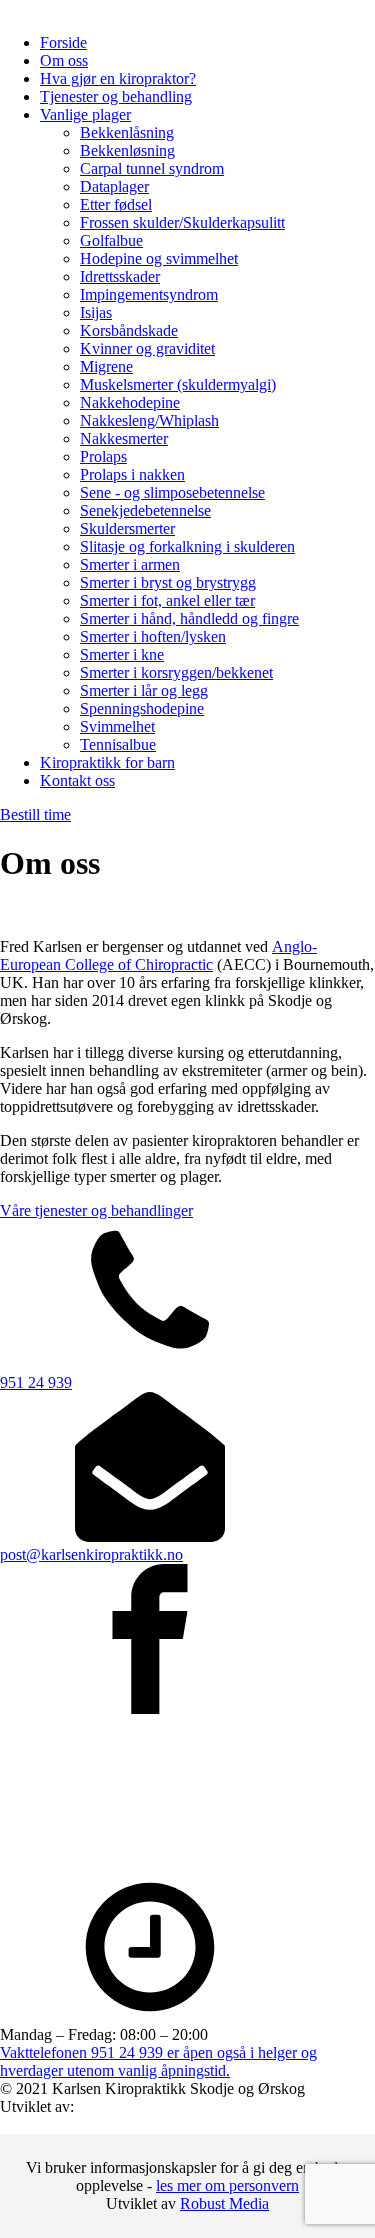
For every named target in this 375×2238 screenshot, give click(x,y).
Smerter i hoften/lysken (153, 636)
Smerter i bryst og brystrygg (168, 582)
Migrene (106, 366)
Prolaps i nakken (132, 474)
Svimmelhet (117, 726)
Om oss (64, 60)
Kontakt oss (77, 780)
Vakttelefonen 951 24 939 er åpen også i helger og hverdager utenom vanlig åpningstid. (158, 2061)
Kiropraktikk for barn (107, 762)
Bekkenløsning (127, 150)
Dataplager (114, 186)
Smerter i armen (130, 564)
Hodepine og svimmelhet (159, 258)
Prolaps (103, 456)
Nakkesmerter (124, 438)
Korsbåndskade (129, 330)
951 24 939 (36, 1382)
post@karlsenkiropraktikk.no (91, 1554)
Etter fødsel (116, 204)
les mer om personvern (227, 2185)
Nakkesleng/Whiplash (149, 420)
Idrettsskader (120, 276)
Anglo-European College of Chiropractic (158, 955)
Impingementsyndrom (149, 294)
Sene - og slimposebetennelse (172, 492)
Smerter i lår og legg (144, 690)
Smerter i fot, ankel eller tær (167, 600)
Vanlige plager (85, 114)
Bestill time (35, 814)
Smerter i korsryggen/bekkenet (176, 672)
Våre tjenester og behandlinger (96, 1210)
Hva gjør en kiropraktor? (118, 78)
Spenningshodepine (142, 708)
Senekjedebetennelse (145, 510)
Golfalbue (111, 240)
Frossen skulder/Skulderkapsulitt (182, 222)
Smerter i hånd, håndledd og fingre (189, 618)
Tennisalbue (118, 744)
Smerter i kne (122, 654)
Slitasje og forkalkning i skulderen (187, 546)
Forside (63, 42)
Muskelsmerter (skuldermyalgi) (178, 384)
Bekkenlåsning (127, 132)
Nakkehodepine (130, 402)
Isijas (96, 312)
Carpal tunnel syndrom (152, 168)
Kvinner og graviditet (147, 348)
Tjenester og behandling (116, 96)
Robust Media (224, 2203)
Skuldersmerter (127, 528)
